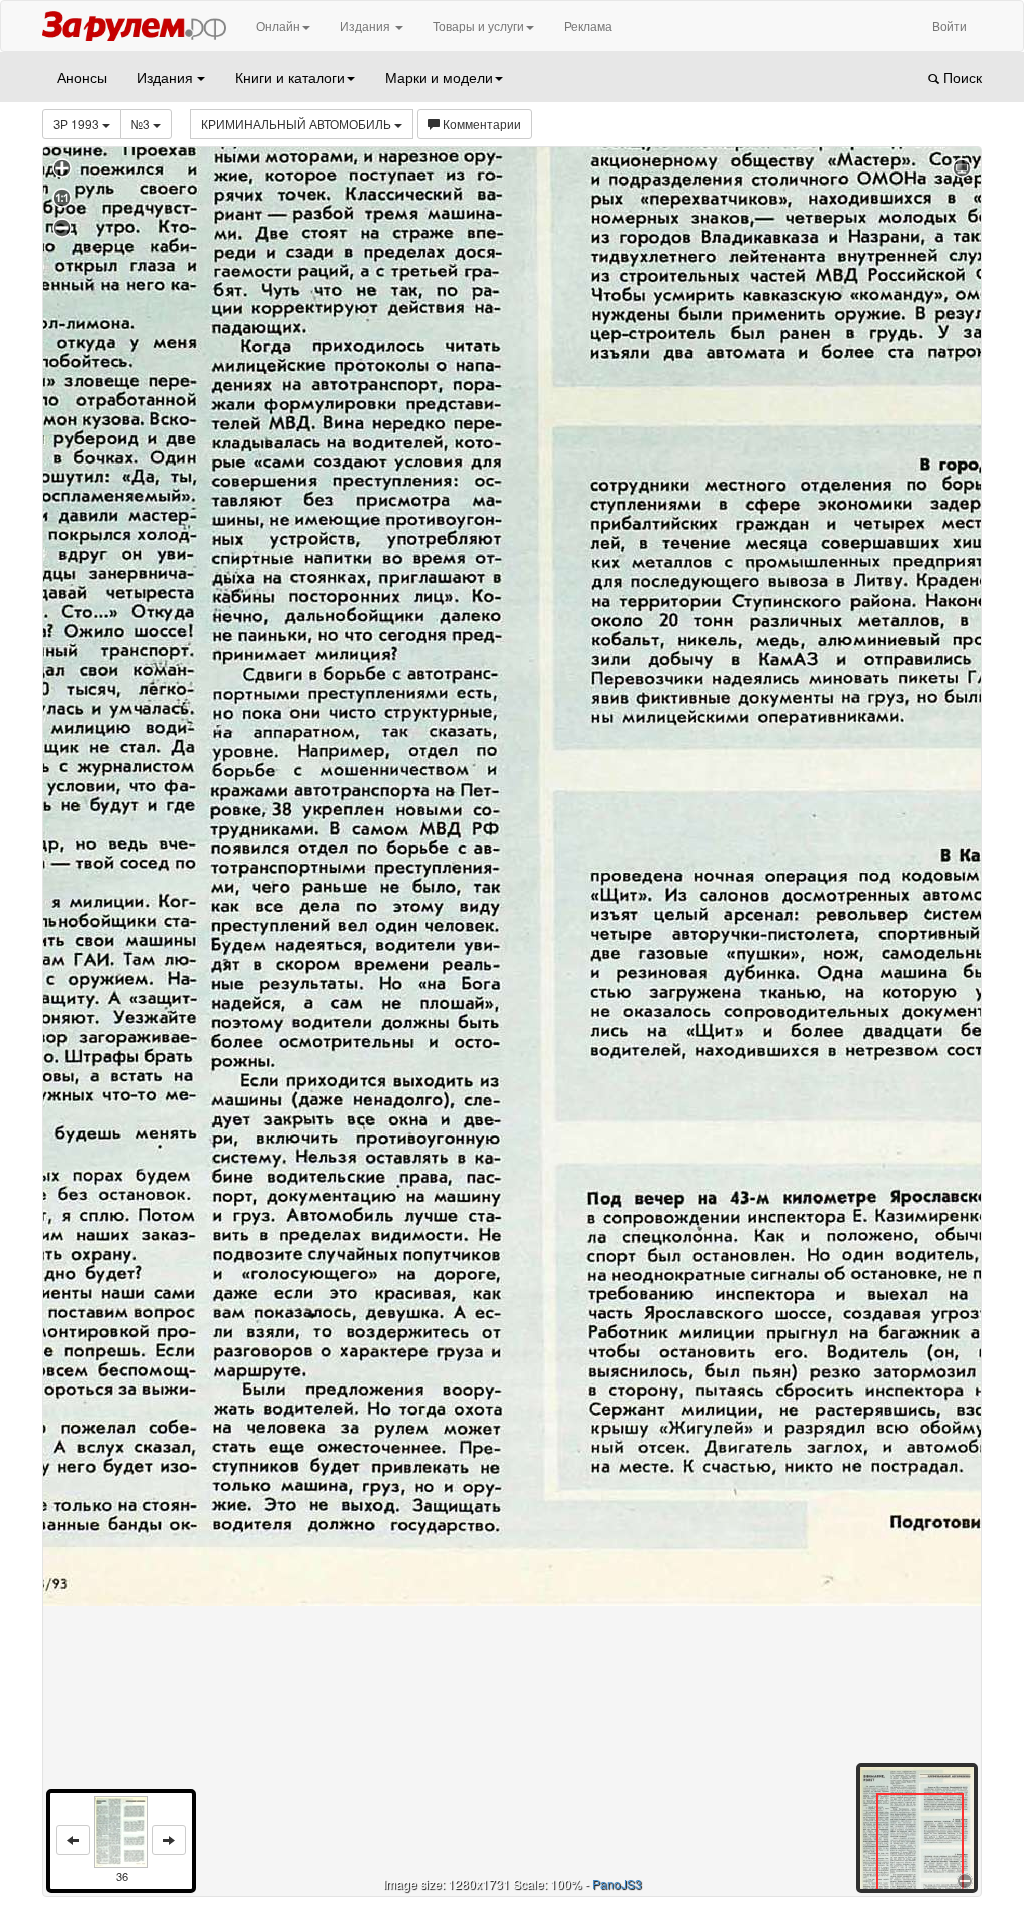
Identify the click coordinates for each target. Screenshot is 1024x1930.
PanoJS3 (617, 1883)
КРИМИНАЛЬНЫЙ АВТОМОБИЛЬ (297, 123)
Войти (949, 25)
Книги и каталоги (290, 77)
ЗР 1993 (77, 123)
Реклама (588, 25)
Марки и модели (439, 77)
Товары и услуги (478, 25)
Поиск (960, 77)
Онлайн (278, 25)
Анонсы (82, 77)
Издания (366, 25)
